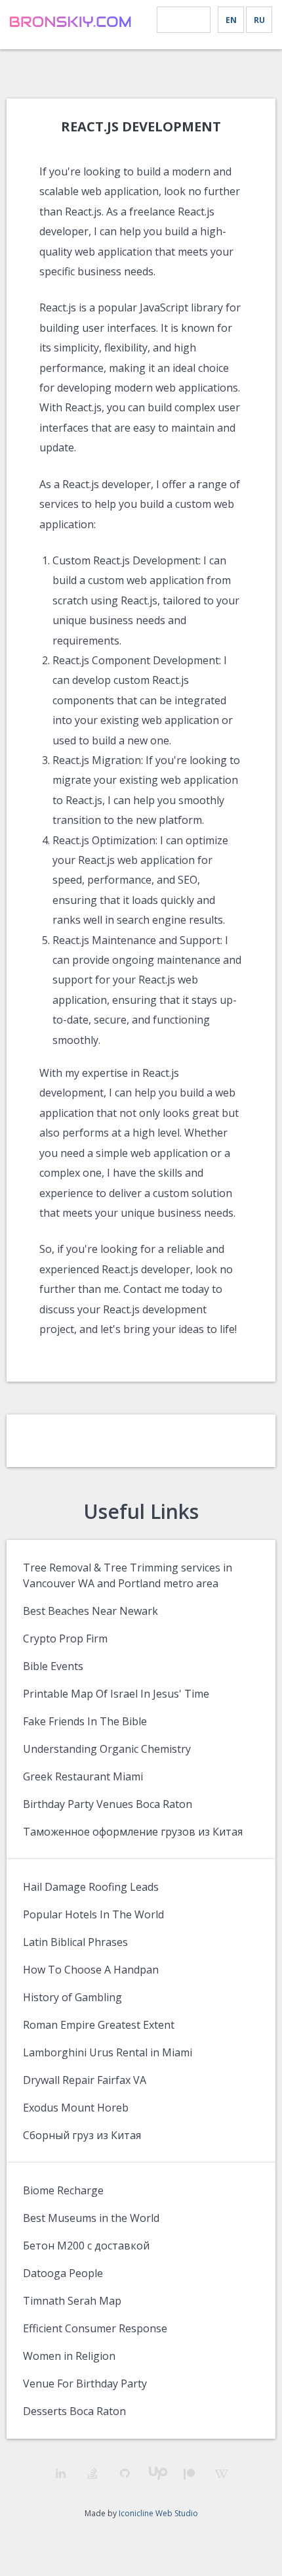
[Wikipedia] (221, 2474)
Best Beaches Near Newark (91, 1611)
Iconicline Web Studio (158, 2513)
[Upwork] (157, 2473)
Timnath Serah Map (72, 2301)
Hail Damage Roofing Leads (91, 1887)
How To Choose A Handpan (91, 1970)
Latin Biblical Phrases (75, 1942)
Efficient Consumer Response (95, 2328)
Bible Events (53, 1666)
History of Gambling (72, 1997)
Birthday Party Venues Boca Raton (108, 1804)
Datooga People (63, 2273)
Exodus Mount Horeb (76, 2108)
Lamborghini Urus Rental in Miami (108, 2052)
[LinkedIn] (61, 2473)
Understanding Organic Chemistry (107, 1749)
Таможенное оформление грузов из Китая (133, 1832)
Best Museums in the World (91, 2218)
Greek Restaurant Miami (83, 1776)
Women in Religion (69, 2356)
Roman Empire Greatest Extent (99, 2025)
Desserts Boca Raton (74, 2411)
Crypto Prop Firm (65, 1638)
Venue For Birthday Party (85, 2384)
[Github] (125, 2473)
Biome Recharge (63, 2190)
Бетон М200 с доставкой (86, 2246)
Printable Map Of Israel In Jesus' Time (116, 1694)
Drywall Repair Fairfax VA (85, 2080)
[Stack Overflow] (93, 2473)
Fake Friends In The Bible (85, 1721)
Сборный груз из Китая (82, 2135)
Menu (184, 20)
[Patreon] (189, 2474)
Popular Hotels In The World (93, 1914)
